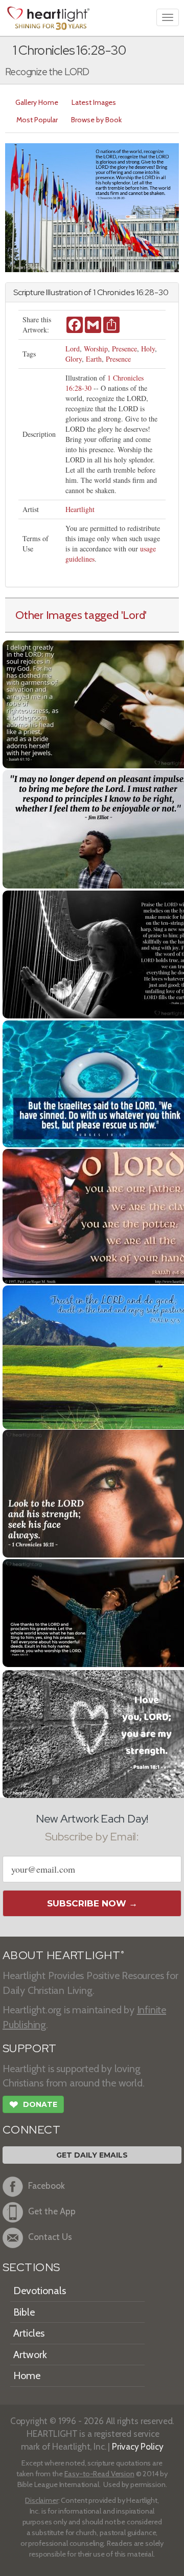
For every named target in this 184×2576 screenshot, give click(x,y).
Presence (124, 349)
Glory (74, 359)
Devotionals (40, 2291)
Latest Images (94, 102)
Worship (96, 349)
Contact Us (50, 2237)
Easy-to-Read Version (99, 2474)
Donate (33, 2105)
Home (27, 2375)
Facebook (47, 2185)
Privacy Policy (138, 2446)
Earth (94, 359)
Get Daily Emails (92, 2155)
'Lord (133, 615)
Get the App (52, 2211)
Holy (148, 349)
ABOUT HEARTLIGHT (63, 1955)
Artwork (30, 2355)
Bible (24, 2312)
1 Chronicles (114, 292)
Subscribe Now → (92, 1903)
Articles (29, 2333)
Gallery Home (37, 102)
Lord (73, 349)
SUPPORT (29, 2048)
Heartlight (80, 509)
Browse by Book (96, 120)
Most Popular (37, 120)
